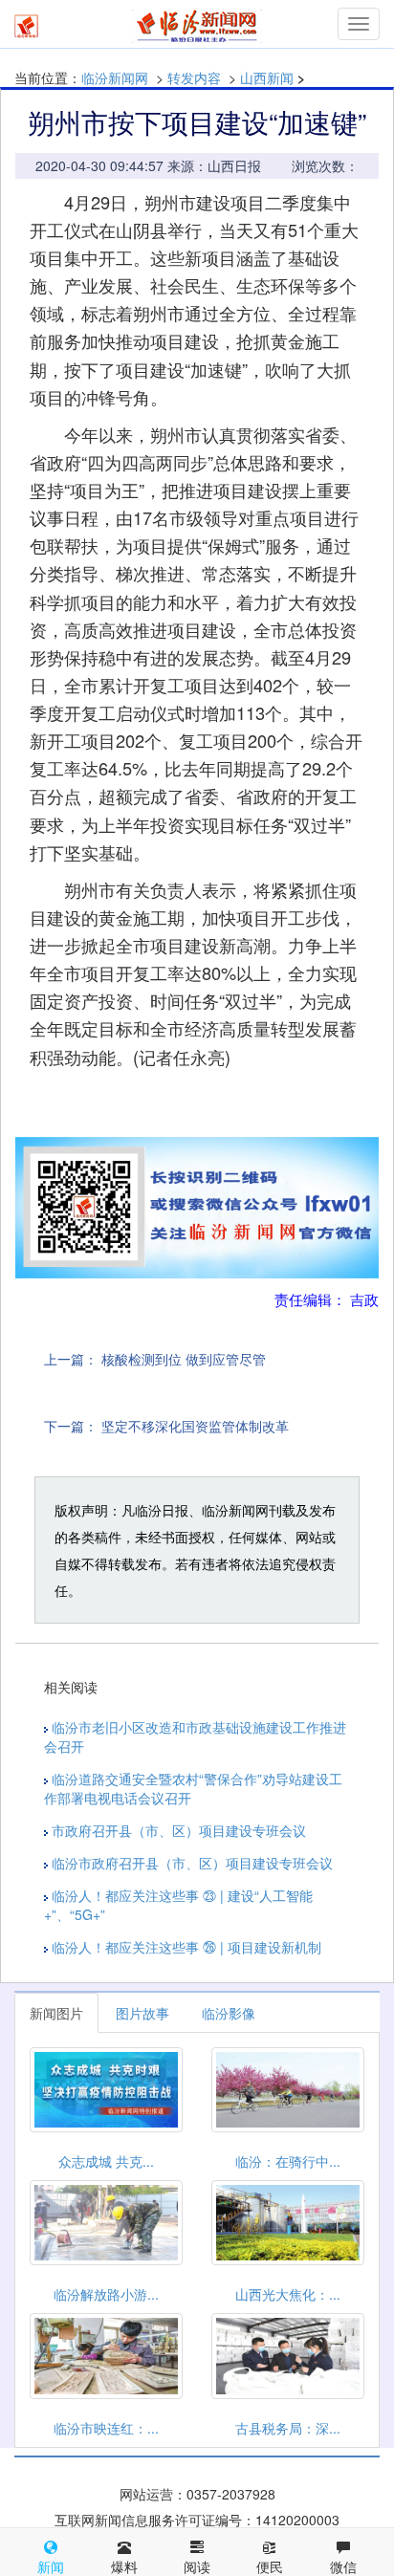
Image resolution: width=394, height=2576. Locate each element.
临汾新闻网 (115, 77)
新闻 (51, 2566)
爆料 (124, 2566)
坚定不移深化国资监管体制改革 (195, 1426)
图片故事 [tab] (142, 2013)
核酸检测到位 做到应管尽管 (184, 1359)
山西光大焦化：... (288, 2294)
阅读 (197, 2566)
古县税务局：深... (288, 2428)
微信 (343, 2566)
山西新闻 (267, 77)
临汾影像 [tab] (229, 2013)
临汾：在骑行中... (288, 2161)
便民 (270, 2566)
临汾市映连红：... (106, 2428)
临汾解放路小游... (106, 2294)
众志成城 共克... (106, 2161)
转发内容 (194, 77)
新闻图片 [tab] (56, 2013)
